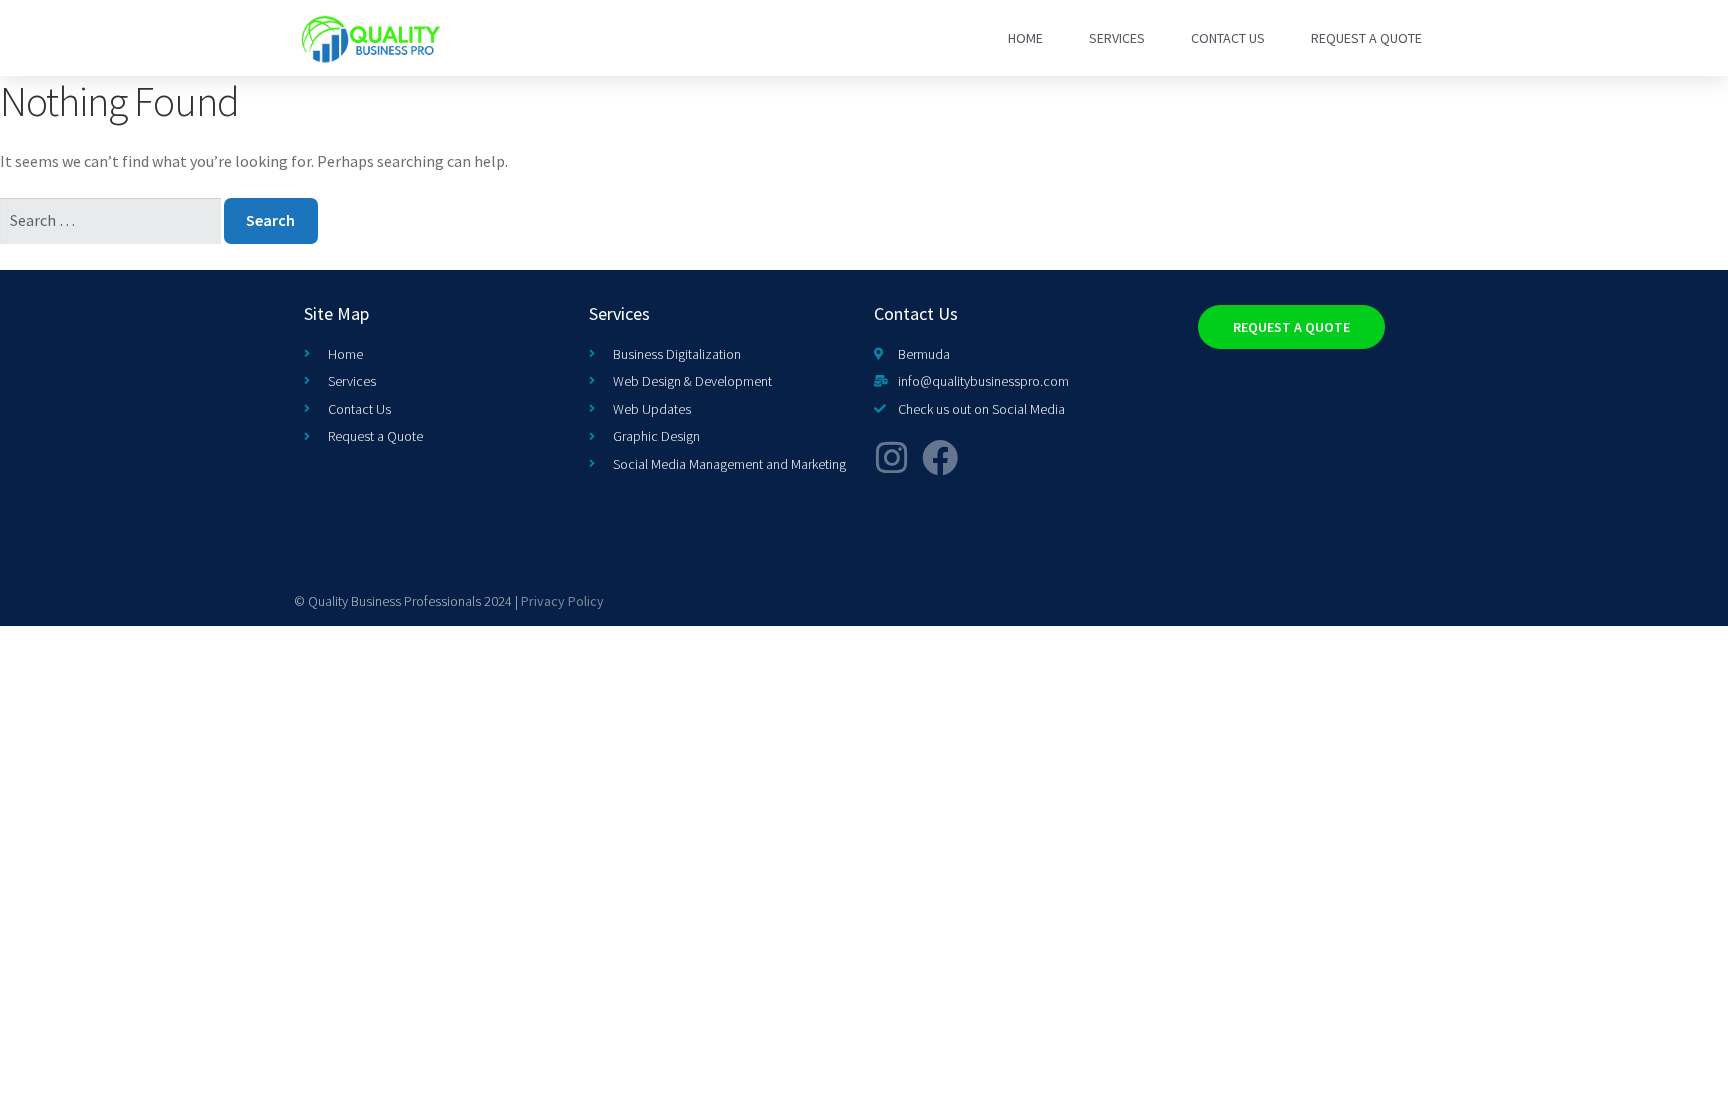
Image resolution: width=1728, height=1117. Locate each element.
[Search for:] (112, 220)
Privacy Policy (562, 601)
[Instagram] (892, 458)
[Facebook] (940, 458)
